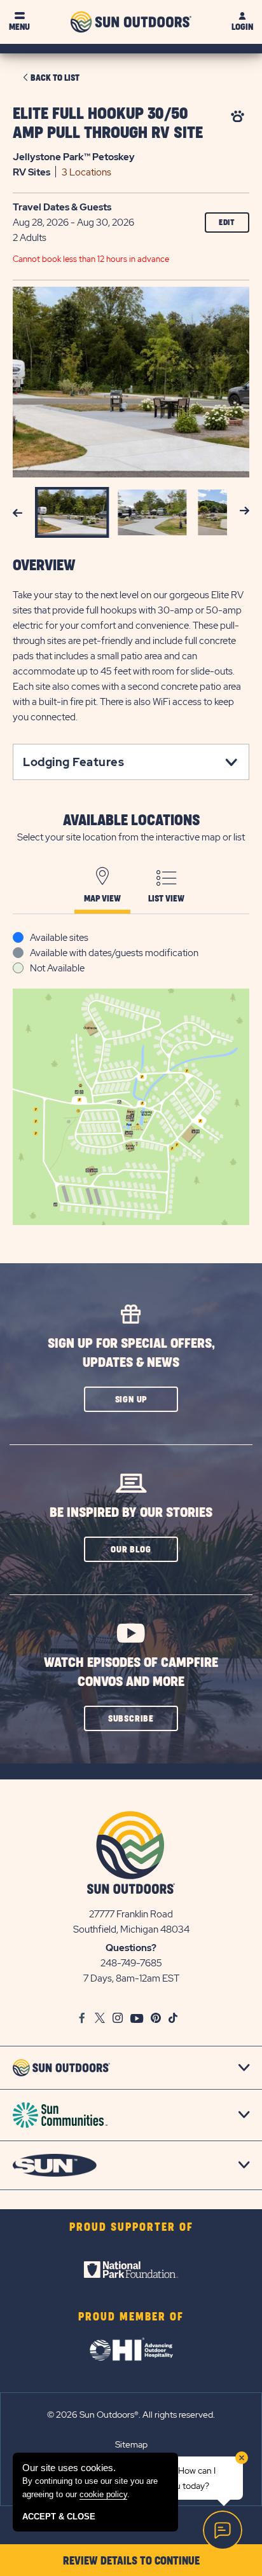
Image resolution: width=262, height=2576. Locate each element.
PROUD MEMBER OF (131, 2317)
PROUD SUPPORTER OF (131, 2228)
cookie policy (103, 2494)
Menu (19, 27)
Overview (44, 566)
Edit (227, 223)
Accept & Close (59, 2517)
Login (242, 27)
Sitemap (131, 2444)
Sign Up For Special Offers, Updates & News (131, 1353)
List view (166, 899)
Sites (31, 172)
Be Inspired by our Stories (131, 1513)
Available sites (59, 938)
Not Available (57, 968)
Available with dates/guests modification (114, 953)
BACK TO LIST (55, 78)
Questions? (131, 1948)
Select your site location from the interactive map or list (131, 837)
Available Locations (131, 821)
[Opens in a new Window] (131, 2270)
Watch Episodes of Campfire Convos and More (131, 1672)
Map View (102, 899)
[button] (131, 1399)
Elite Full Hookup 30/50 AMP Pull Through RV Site (108, 124)
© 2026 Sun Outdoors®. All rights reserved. (131, 2415)
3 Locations (86, 172)
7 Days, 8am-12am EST (131, 1978)
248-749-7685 (131, 1963)
